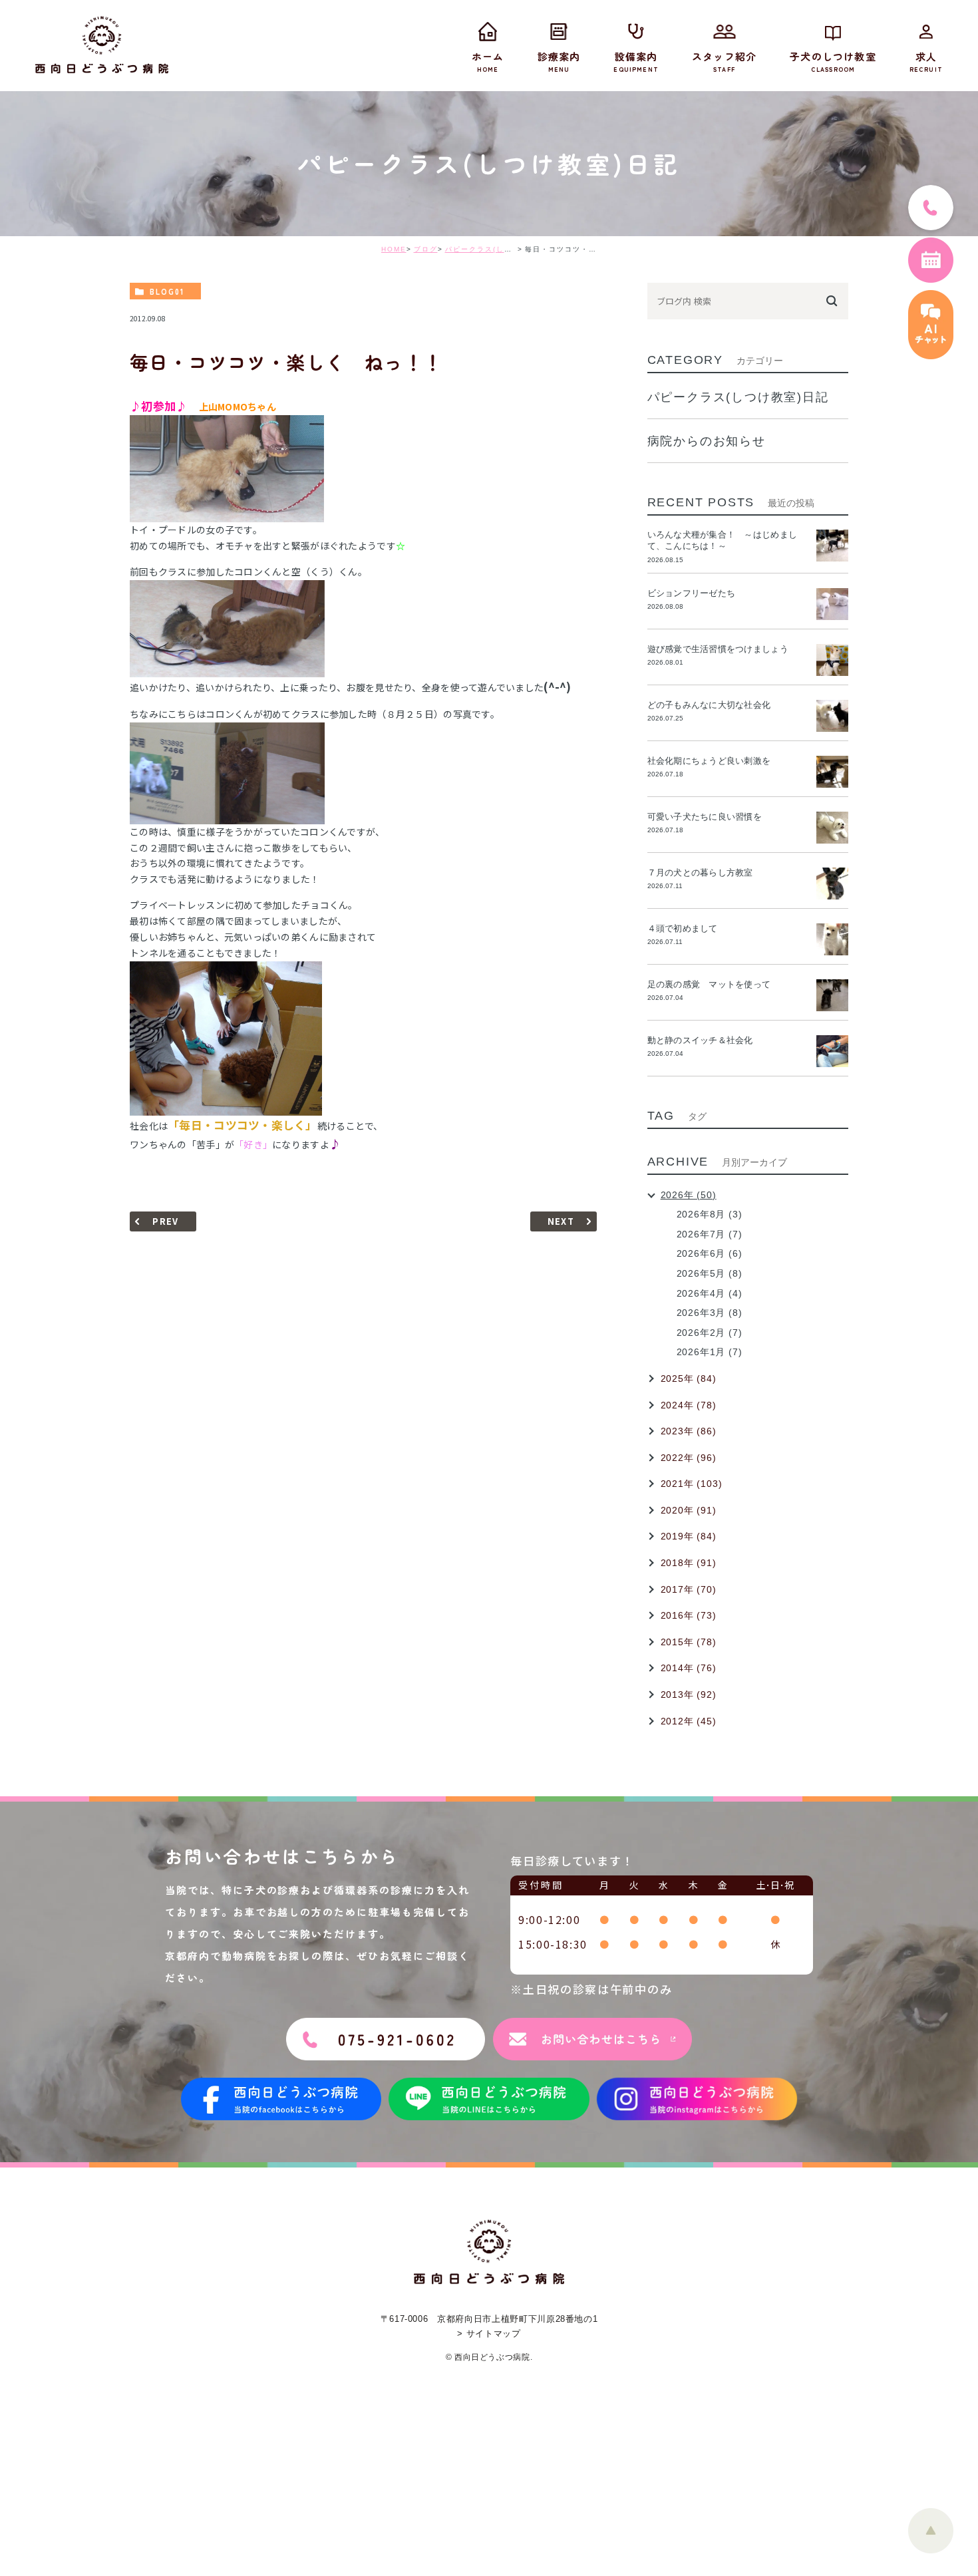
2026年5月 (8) (710, 1273)
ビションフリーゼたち (696, 593)
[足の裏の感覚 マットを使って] (832, 995)
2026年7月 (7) (710, 1234)
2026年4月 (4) (710, 1293)
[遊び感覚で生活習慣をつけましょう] (832, 660)
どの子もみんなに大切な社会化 (709, 705)
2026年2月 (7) (710, 1333)
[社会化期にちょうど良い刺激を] (832, 772)
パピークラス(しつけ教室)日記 (500, 249)
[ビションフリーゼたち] (832, 604)
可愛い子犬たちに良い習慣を (709, 817)
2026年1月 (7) (710, 1352)
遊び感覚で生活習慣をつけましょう (718, 649)
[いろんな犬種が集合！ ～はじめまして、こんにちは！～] (832, 546)
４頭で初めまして (683, 928)
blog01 (167, 291)
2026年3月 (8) (710, 1313)
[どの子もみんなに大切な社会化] (832, 716)
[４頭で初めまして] (832, 939)
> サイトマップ (489, 2334)
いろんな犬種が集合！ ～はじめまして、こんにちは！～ (722, 540)
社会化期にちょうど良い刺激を (714, 761)
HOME (394, 249)
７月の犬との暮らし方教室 (700, 873)
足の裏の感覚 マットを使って (709, 984)
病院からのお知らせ (707, 441)
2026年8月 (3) (710, 1214)
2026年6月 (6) (710, 1253)
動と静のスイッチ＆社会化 (700, 1040)
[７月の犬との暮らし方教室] (832, 884)
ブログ (426, 249)
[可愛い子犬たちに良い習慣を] (832, 828)
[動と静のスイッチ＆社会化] (832, 1051)
